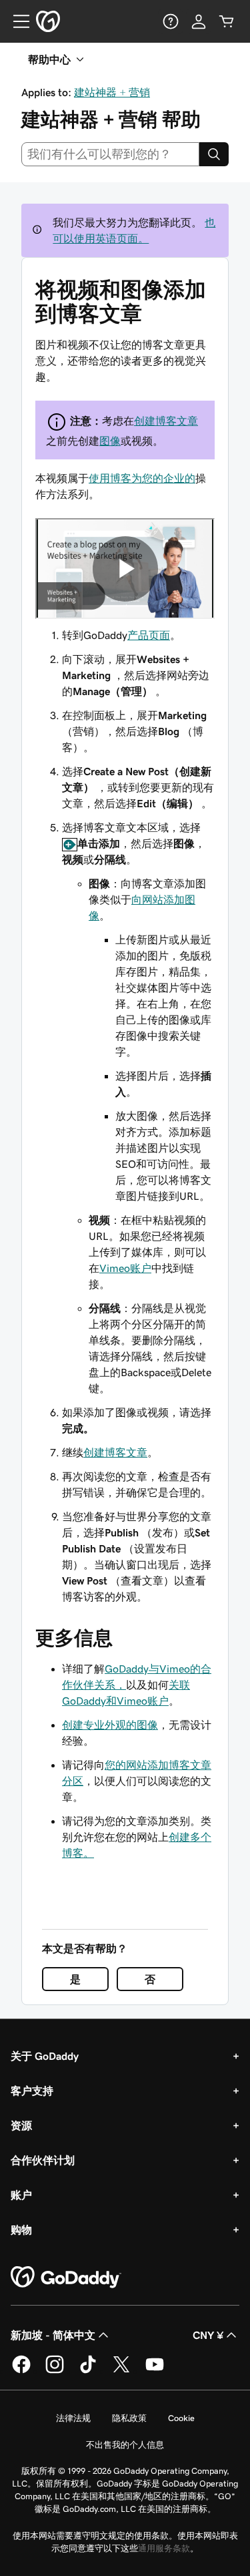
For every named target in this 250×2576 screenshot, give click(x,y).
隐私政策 (129, 2418)
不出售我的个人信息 (125, 2445)
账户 (21, 2195)
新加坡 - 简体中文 (53, 2335)
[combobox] (110, 154)
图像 (110, 441)
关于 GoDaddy (45, 2056)
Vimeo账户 (125, 1268)
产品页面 (149, 635)
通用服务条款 (164, 2548)
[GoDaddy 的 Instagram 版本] (55, 2371)
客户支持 (32, 2091)
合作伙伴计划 (43, 2160)
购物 (21, 2229)
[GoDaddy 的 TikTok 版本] (88, 2371)
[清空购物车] (227, 21)
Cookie (181, 2418)
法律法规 (73, 2418)
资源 (21, 2125)
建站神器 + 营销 (112, 92)
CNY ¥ (208, 2335)
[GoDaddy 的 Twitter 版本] (121, 2371)
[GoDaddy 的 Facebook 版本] (21, 2371)
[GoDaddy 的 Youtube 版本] (155, 2371)
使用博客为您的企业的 (142, 478)
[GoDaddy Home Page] (66, 2278)
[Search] (214, 154)
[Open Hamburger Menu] (16, 21)
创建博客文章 (166, 421)
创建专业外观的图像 (110, 1725)
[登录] (199, 21)
